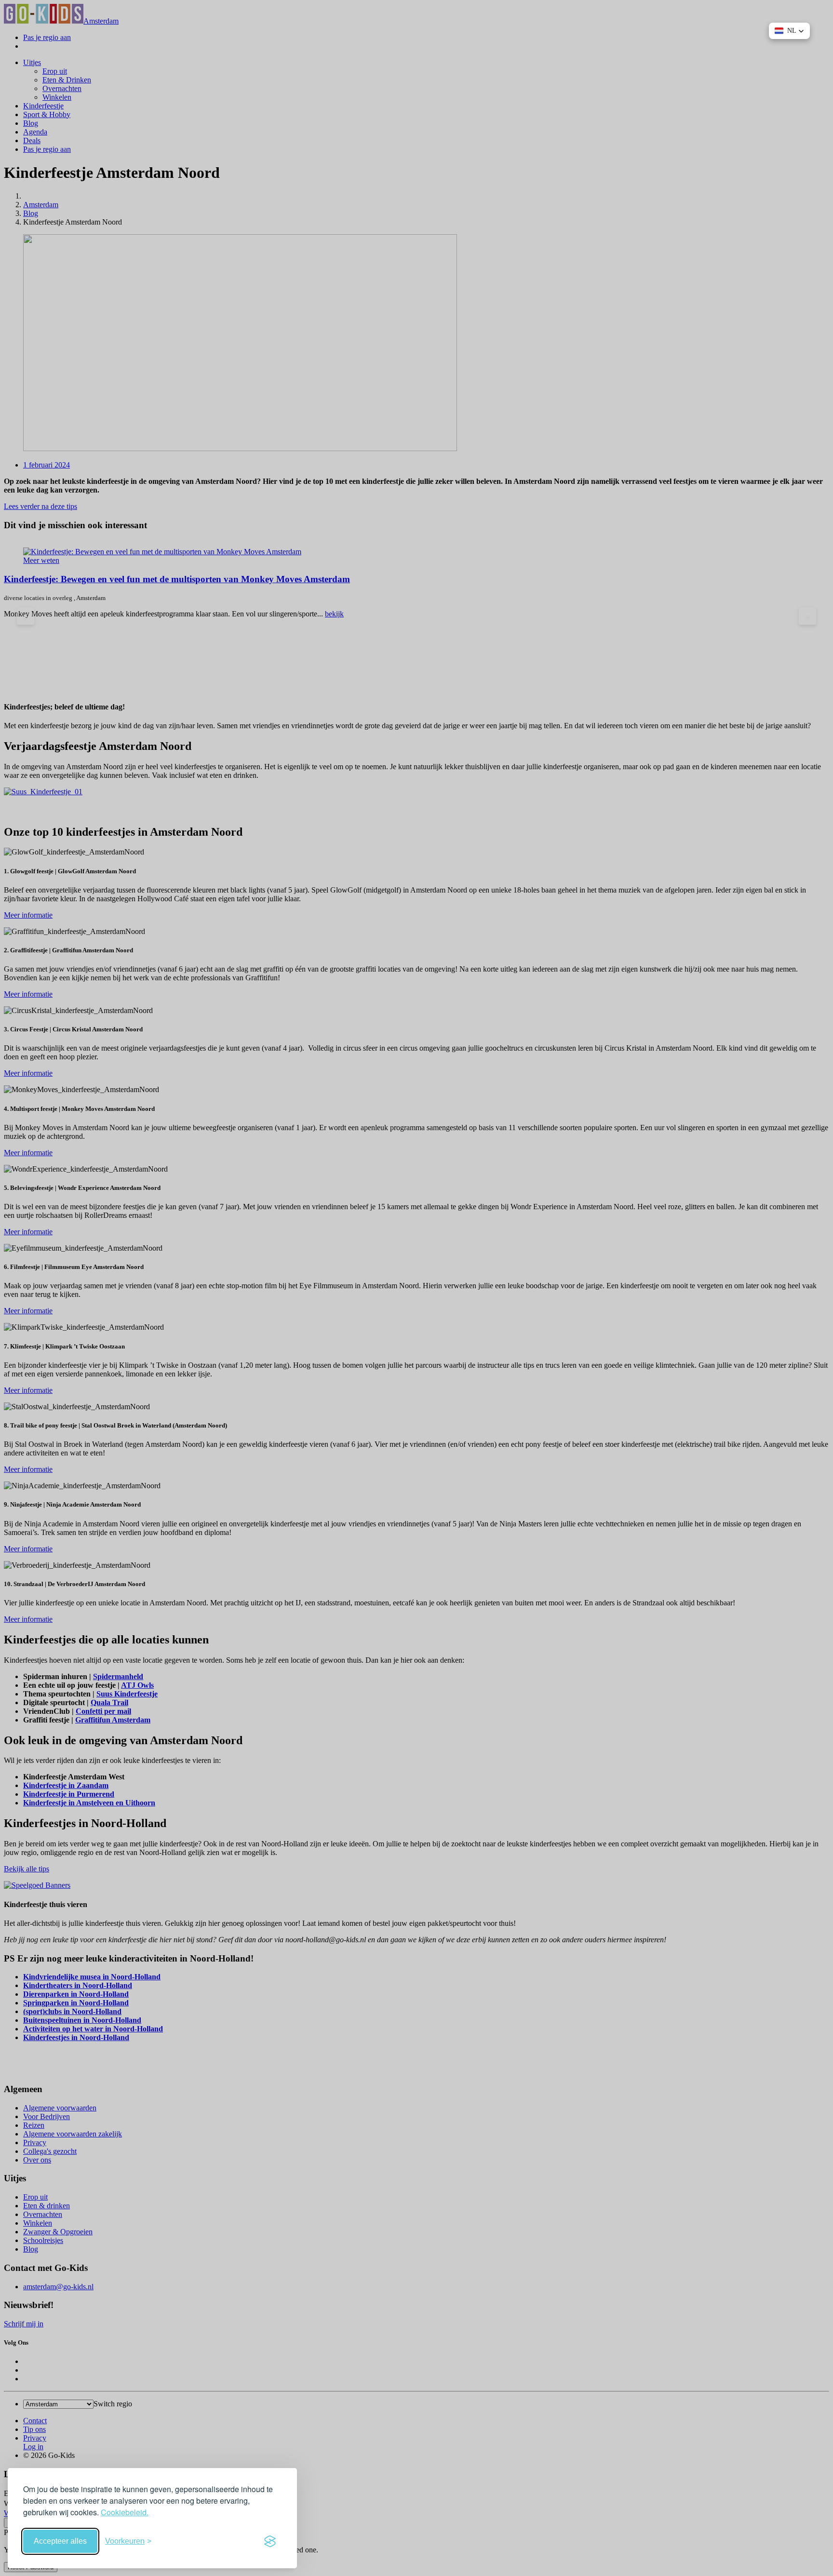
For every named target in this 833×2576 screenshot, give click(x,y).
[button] (789, 31)
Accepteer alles (60, 2541)
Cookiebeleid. (125, 2512)
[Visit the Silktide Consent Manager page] (270, 2541)
